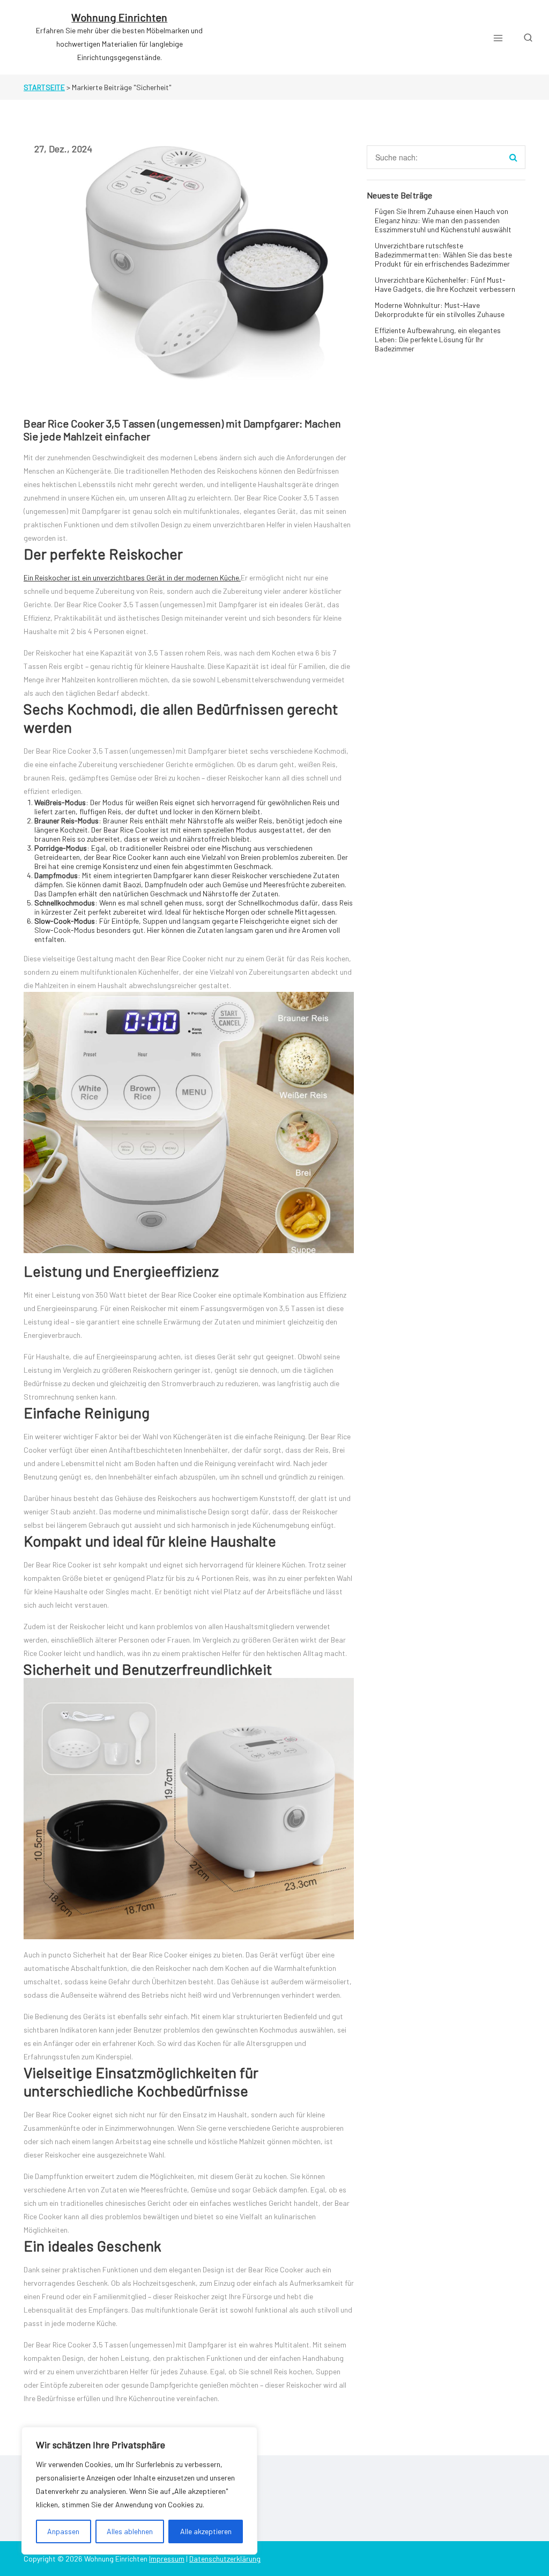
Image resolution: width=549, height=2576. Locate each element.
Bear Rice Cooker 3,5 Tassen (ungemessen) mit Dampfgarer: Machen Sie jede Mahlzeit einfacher (182, 430)
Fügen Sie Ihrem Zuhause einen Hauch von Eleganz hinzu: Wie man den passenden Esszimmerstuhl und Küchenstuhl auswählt (443, 220)
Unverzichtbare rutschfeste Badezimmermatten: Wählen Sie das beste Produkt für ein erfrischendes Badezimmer (443, 255)
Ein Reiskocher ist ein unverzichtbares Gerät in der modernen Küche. (132, 577)
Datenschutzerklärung (225, 2559)
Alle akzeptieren (206, 2531)
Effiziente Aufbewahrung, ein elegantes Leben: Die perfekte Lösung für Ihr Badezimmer (438, 339)
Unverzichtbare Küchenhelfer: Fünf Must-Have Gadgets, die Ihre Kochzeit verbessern (445, 284)
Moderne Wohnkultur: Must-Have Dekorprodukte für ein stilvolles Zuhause (440, 310)
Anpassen (63, 2531)
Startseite (44, 87)
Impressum (167, 2559)
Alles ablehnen (130, 2531)
